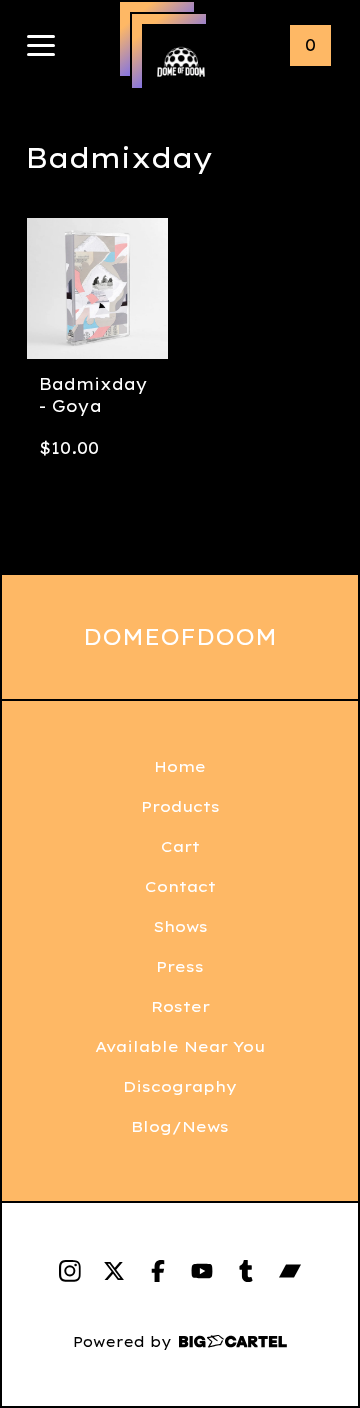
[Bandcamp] (290, 1271)
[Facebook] (158, 1271)
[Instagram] (70, 1271)
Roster (180, 1006)
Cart (180, 846)
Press (180, 966)
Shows (180, 926)
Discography (180, 1086)
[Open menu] (41, 47)
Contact (180, 886)
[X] (114, 1271)
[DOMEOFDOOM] (181, 63)
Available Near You (180, 1046)
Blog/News (180, 1126)
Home (180, 766)
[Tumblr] (246, 1271)
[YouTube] (202, 1271)
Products (180, 806)
